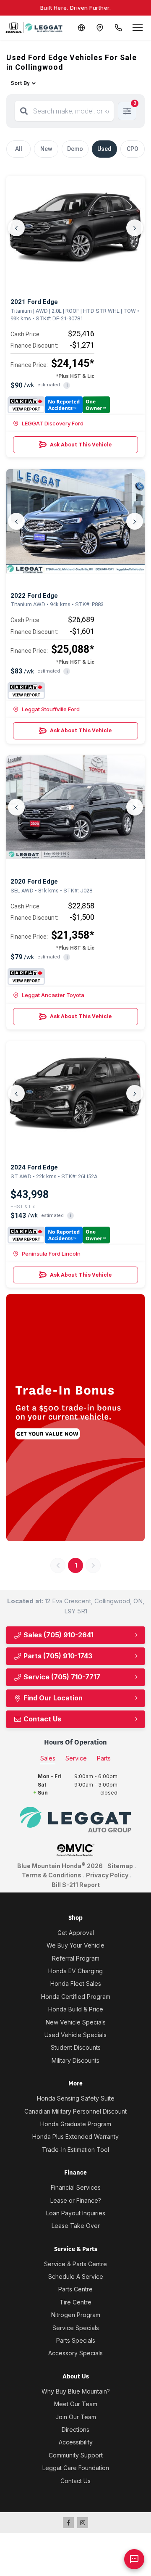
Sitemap (120, 1866)
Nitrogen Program (76, 2315)
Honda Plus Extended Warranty (75, 2137)
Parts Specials (76, 2340)
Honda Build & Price (76, 2009)
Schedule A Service (76, 2276)
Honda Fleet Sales (76, 1983)
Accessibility (76, 2442)
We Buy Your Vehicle (75, 1945)
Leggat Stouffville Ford (51, 709)
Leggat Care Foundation (76, 2468)
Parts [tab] (104, 1758)
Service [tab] (76, 1758)
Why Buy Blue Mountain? (76, 2391)
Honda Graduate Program (76, 2124)
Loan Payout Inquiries (76, 2213)
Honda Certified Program (76, 1997)
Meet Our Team (76, 2404)
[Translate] (81, 28)
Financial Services (76, 2187)
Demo (75, 149)
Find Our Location (52, 1698)
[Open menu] (138, 28)
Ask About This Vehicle (81, 445)
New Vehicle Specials (76, 2022)
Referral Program (76, 1958)
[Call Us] (118, 28)
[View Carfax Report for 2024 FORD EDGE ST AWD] (59, 1235)
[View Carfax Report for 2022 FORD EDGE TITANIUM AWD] (26, 691)
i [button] (67, 385)
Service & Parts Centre (75, 2264)
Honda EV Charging (75, 1971)
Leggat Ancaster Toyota (53, 995)
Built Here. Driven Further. (76, 8)
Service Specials (76, 2328)
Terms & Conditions (52, 1875)
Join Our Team (76, 2417)
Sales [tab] (48, 1758)
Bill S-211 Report (76, 1885)
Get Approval (76, 1933)
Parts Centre (75, 2289)
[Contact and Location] (100, 28)
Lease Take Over (76, 2226)
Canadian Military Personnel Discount (75, 2111)
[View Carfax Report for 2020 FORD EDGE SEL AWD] (26, 977)
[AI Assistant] (134, 2559)
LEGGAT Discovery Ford (53, 423)
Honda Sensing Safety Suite (76, 2098)
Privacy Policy (107, 1875)
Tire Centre (75, 2302)
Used (104, 149)
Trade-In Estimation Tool (75, 2150)
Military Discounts (75, 2060)
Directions (75, 2430)
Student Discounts (76, 2047)
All (19, 149)
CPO (133, 149)
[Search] (24, 111)
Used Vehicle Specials (75, 2035)
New (46, 149)
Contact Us (42, 1719)
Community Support (76, 2455)
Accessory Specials (75, 2353)
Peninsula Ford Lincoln (51, 1254)
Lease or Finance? (76, 2200)
